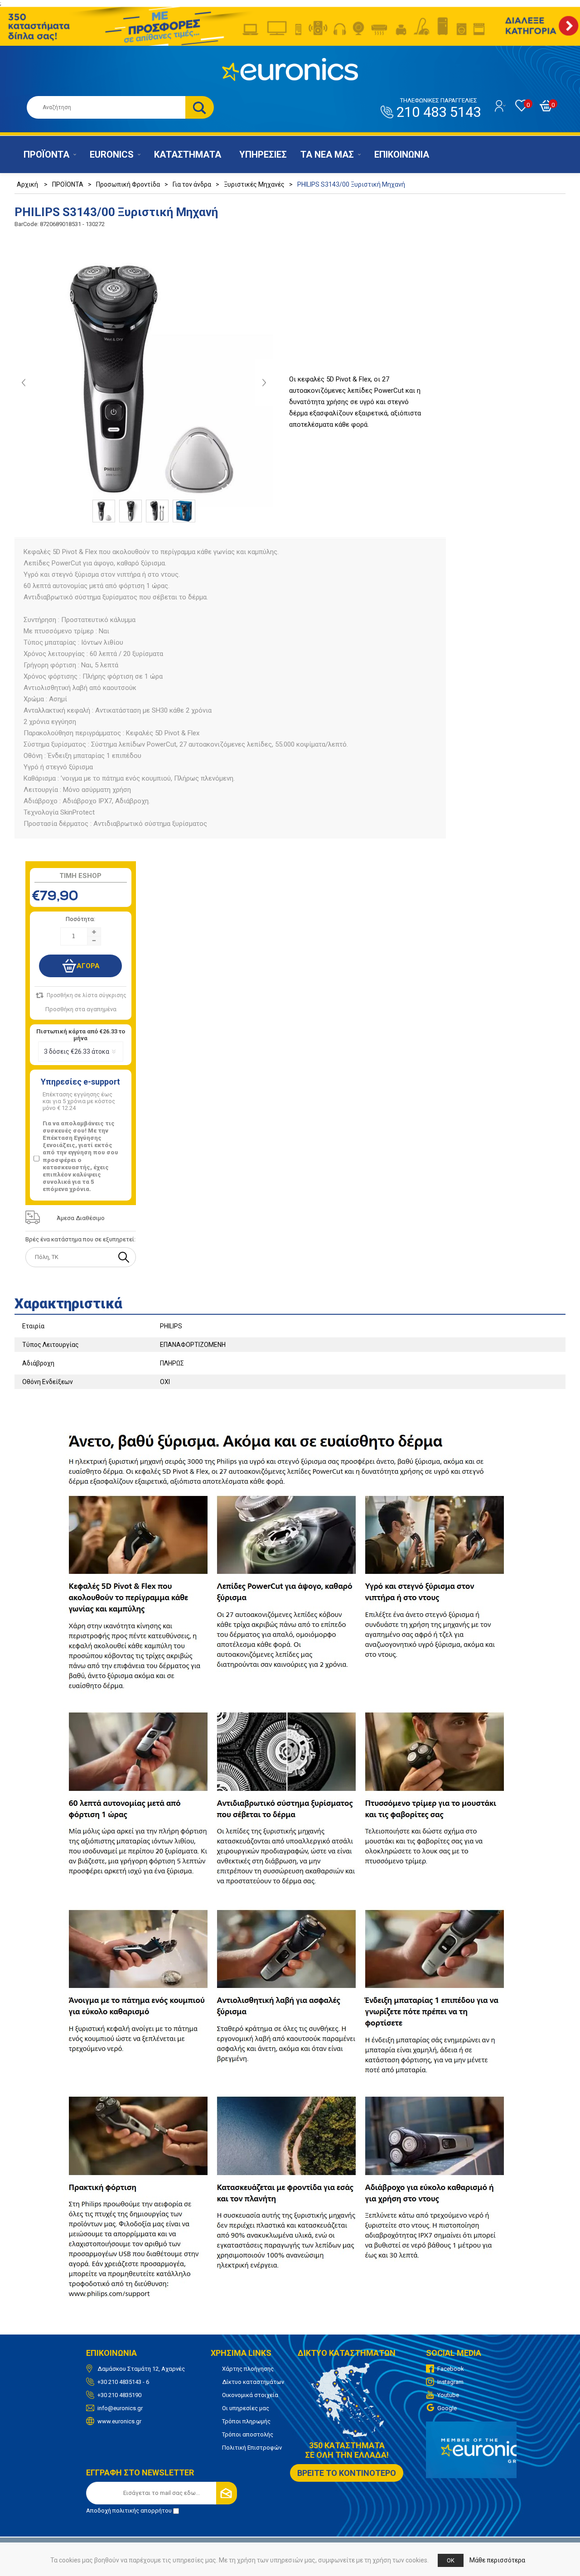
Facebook (451, 2369)
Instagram (450, 2382)
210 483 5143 (439, 109)
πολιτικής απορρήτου (142, 2511)
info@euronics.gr (120, 2408)
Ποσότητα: (80, 919)
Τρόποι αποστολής (248, 2434)
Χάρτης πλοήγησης (248, 2369)
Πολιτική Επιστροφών (252, 2448)
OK (451, 2560)
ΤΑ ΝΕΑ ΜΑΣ (327, 154)
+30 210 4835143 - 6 (123, 2382)
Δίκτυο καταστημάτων (253, 2382)
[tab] (290, 1301)
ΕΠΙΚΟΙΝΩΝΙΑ (402, 154)
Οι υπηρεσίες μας (246, 2408)
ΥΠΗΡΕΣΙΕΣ (263, 154)
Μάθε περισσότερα (497, 2560)
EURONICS (112, 154)
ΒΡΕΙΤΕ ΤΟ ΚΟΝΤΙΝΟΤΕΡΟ (347, 2473)
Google (447, 2408)
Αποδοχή (129, 2511)
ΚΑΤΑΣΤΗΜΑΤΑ (188, 154)
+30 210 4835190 (119, 2395)
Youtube (448, 2395)
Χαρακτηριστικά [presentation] (68, 1304)
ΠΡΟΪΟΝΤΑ (46, 154)
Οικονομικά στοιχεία (250, 2395)
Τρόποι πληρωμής (246, 2421)
